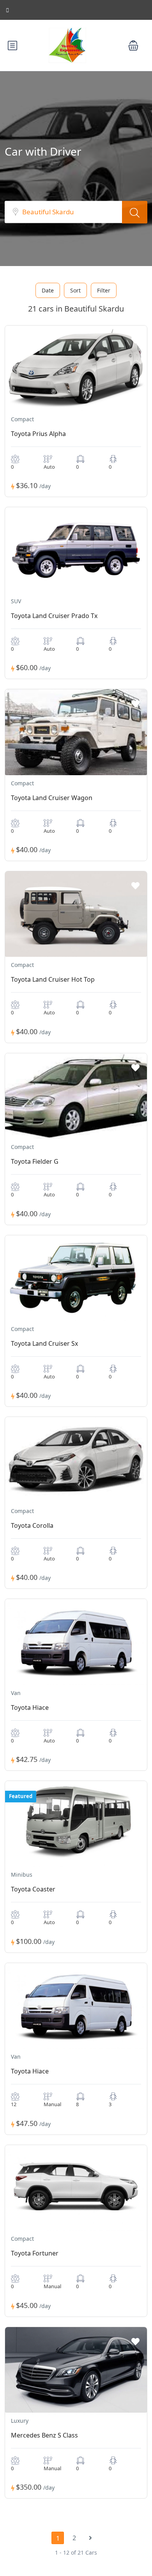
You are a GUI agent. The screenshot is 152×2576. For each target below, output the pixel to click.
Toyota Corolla (32, 1525)
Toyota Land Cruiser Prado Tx (54, 616)
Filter (104, 290)
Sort (75, 290)
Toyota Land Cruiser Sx (44, 1343)
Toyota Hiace (30, 1707)
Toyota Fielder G (35, 1161)
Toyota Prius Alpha (38, 434)
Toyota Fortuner (35, 2253)
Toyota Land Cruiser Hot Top (53, 979)
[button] (133, 46)
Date (48, 290)
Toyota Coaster (33, 1889)
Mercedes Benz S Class (44, 2435)
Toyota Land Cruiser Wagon (52, 798)
